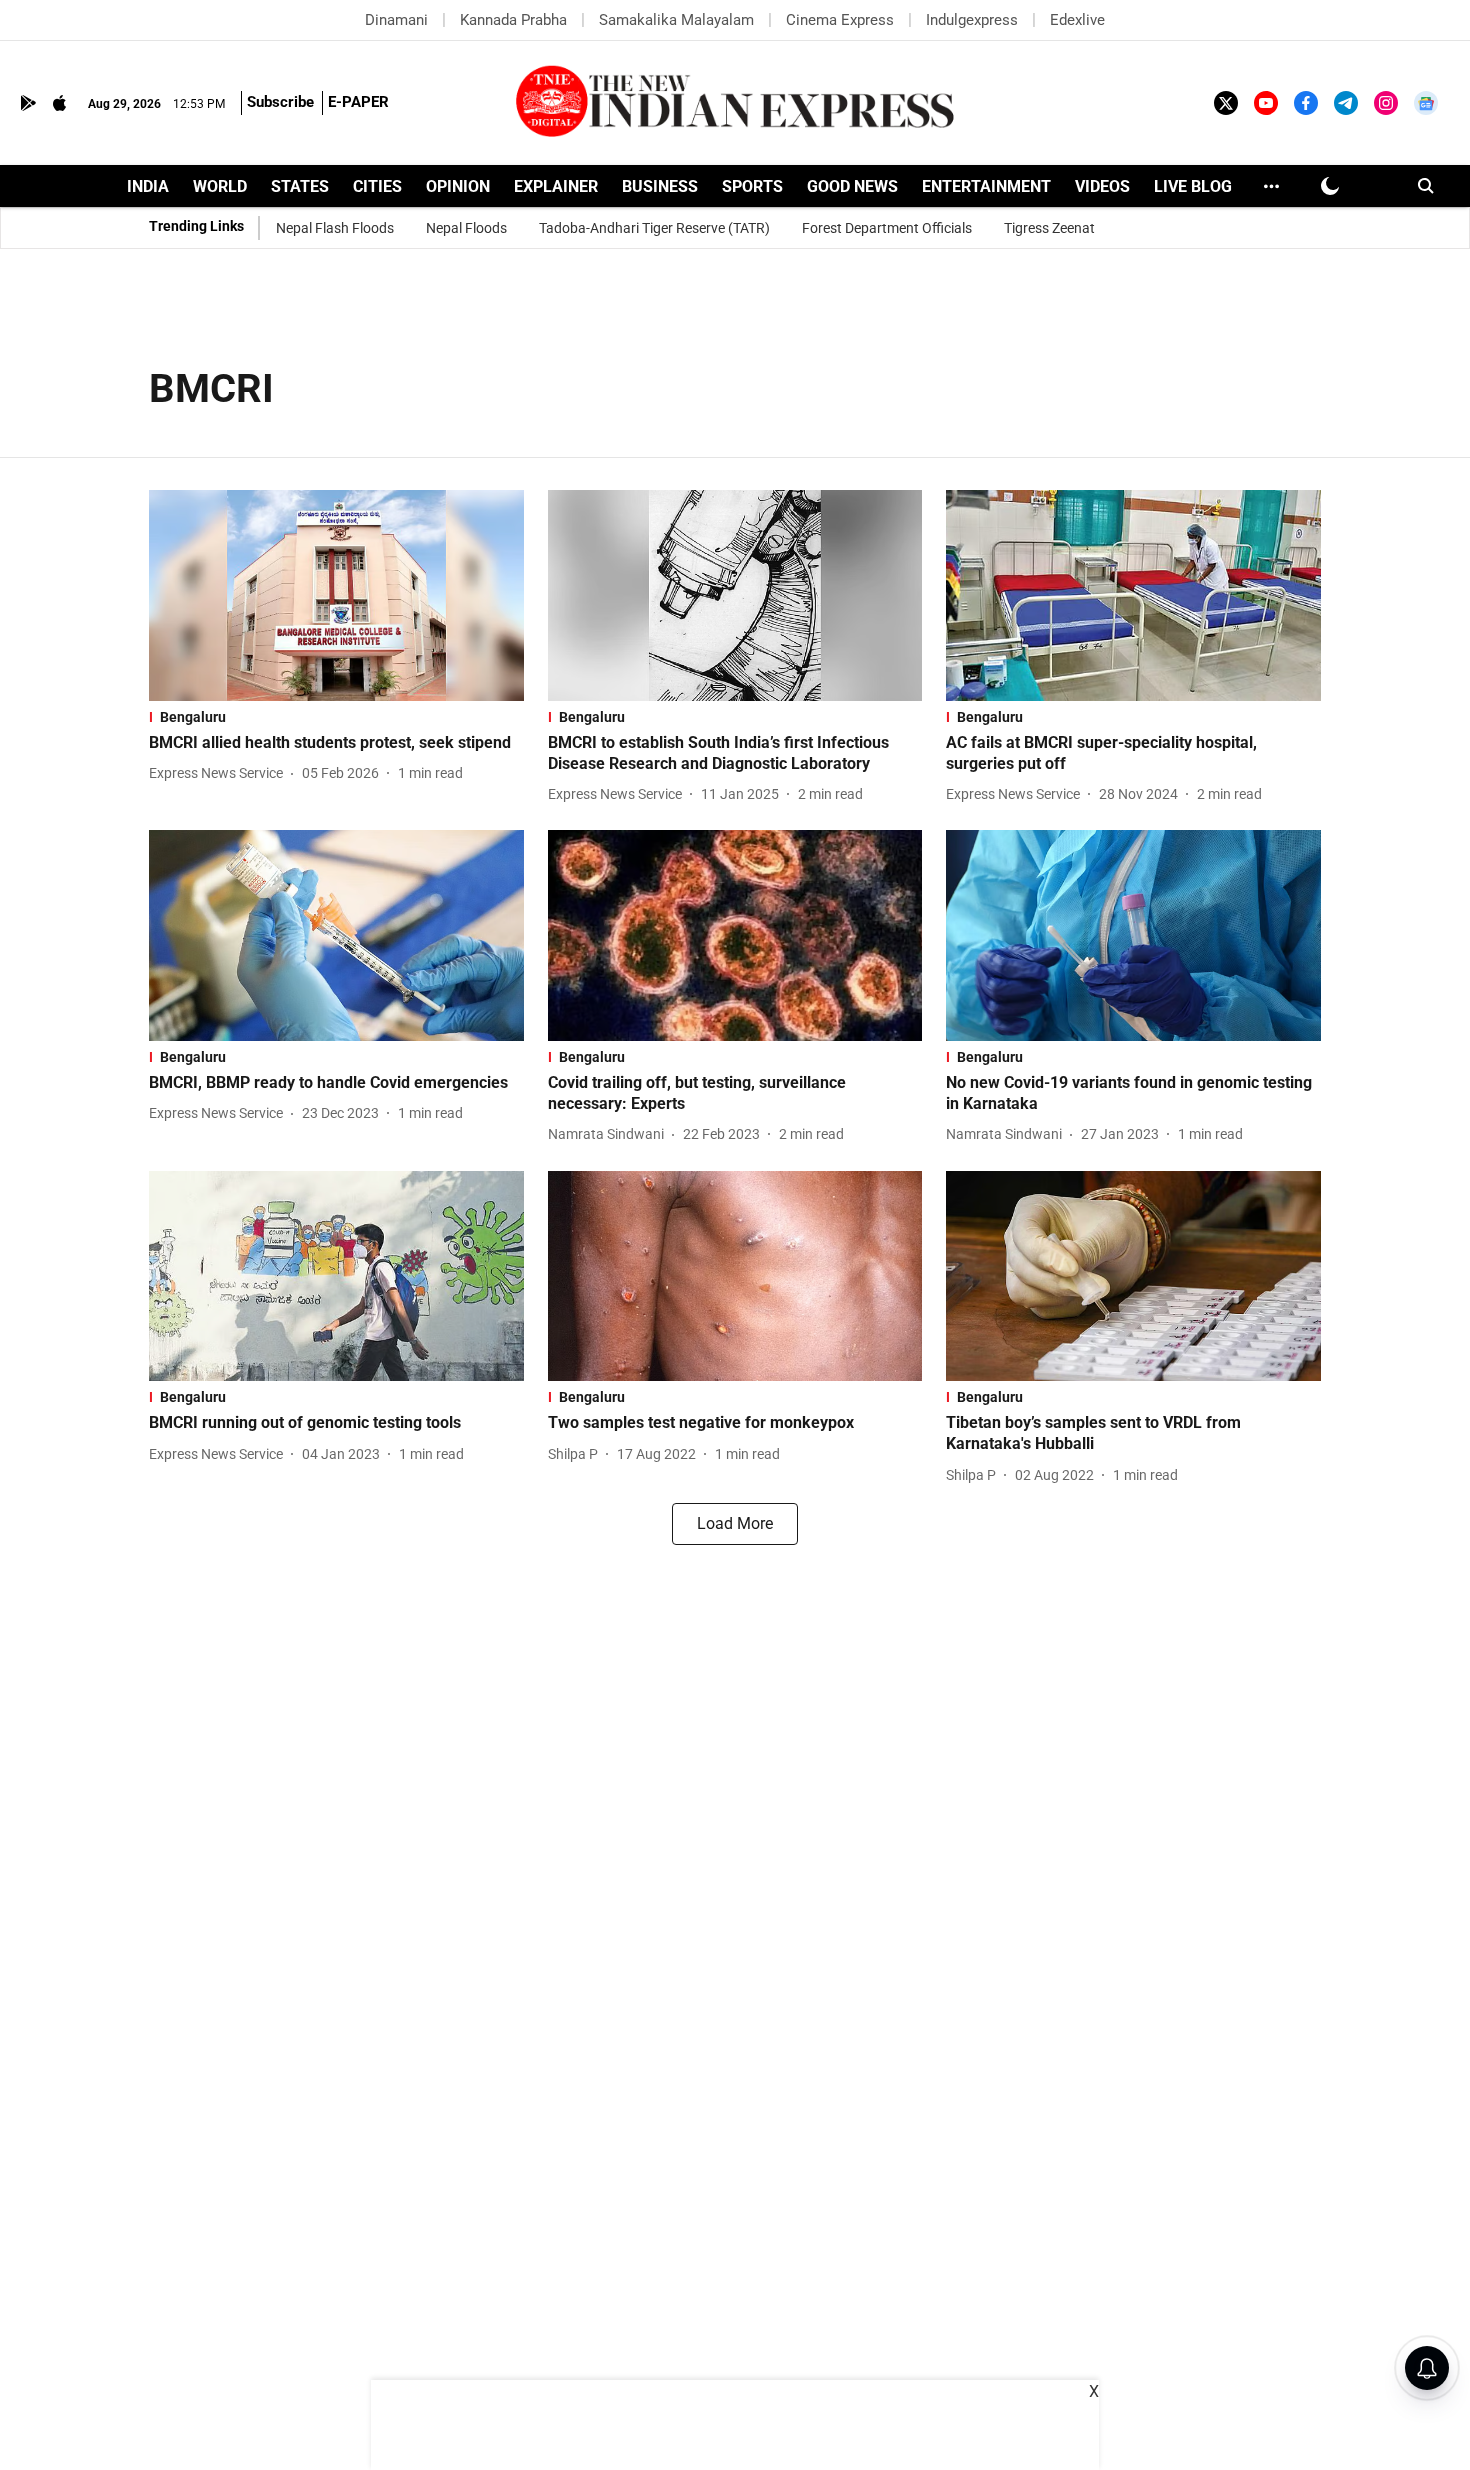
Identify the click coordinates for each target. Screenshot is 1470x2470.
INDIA (148, 186)
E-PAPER (358, 102)
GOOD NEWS (852, 186)
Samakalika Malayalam (676, 20)
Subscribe (280, 102)
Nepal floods (466, 228)
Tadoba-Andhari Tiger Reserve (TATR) (654, 228)
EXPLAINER (556, 186)
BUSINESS (660, 186)
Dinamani (396, 20)
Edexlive (1077, 20)
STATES (300, 186)
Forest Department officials (887, 228)
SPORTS (752, 186)
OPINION (458, 186)
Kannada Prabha (513, 20)
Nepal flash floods (335, 228)
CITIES (377, 186)
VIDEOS (1102, 186)
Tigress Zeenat (1049, 228)
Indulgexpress (972, 20)
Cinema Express (840, 20)
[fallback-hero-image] (336, 595)
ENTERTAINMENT (986, 186)
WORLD (220, 186)
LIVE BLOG (1193, 186)
